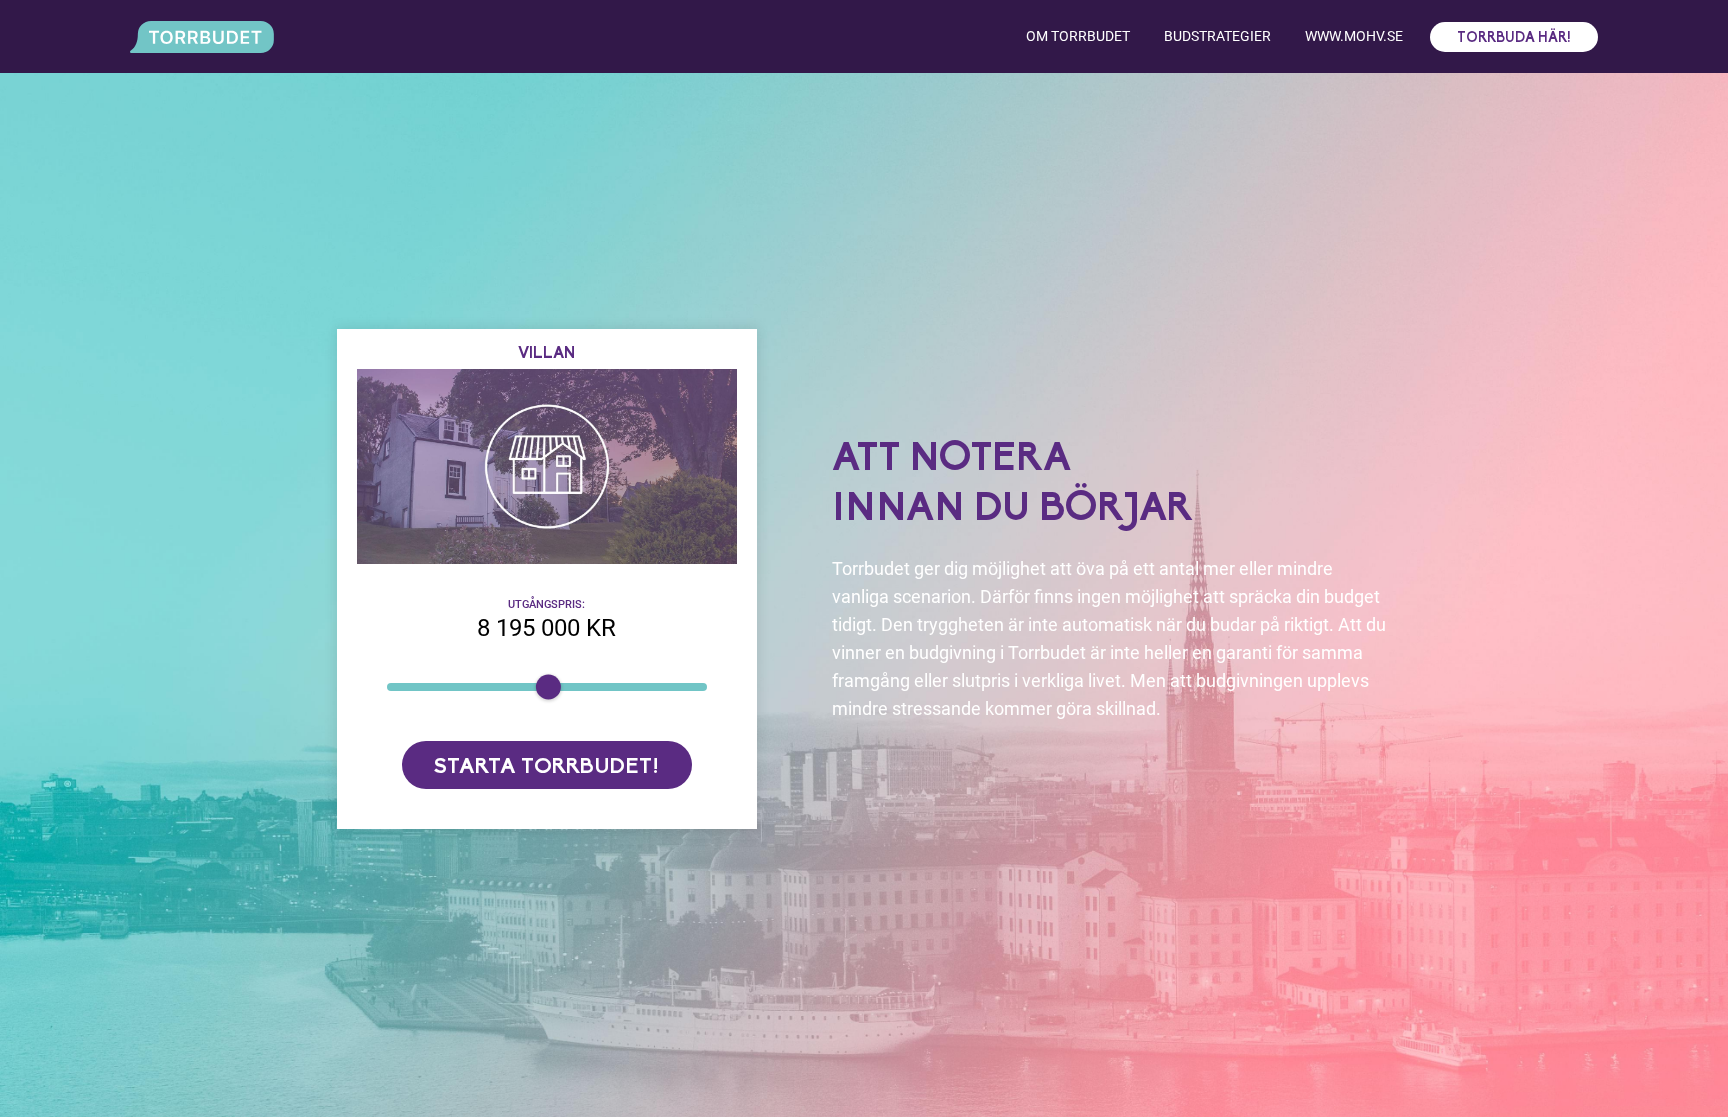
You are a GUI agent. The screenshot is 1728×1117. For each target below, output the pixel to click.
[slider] (547, 687)
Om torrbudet (1078, 36)
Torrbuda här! (1514, 38)
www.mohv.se (1354, 36)
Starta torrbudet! (546, 767)
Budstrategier (1217, 36)
